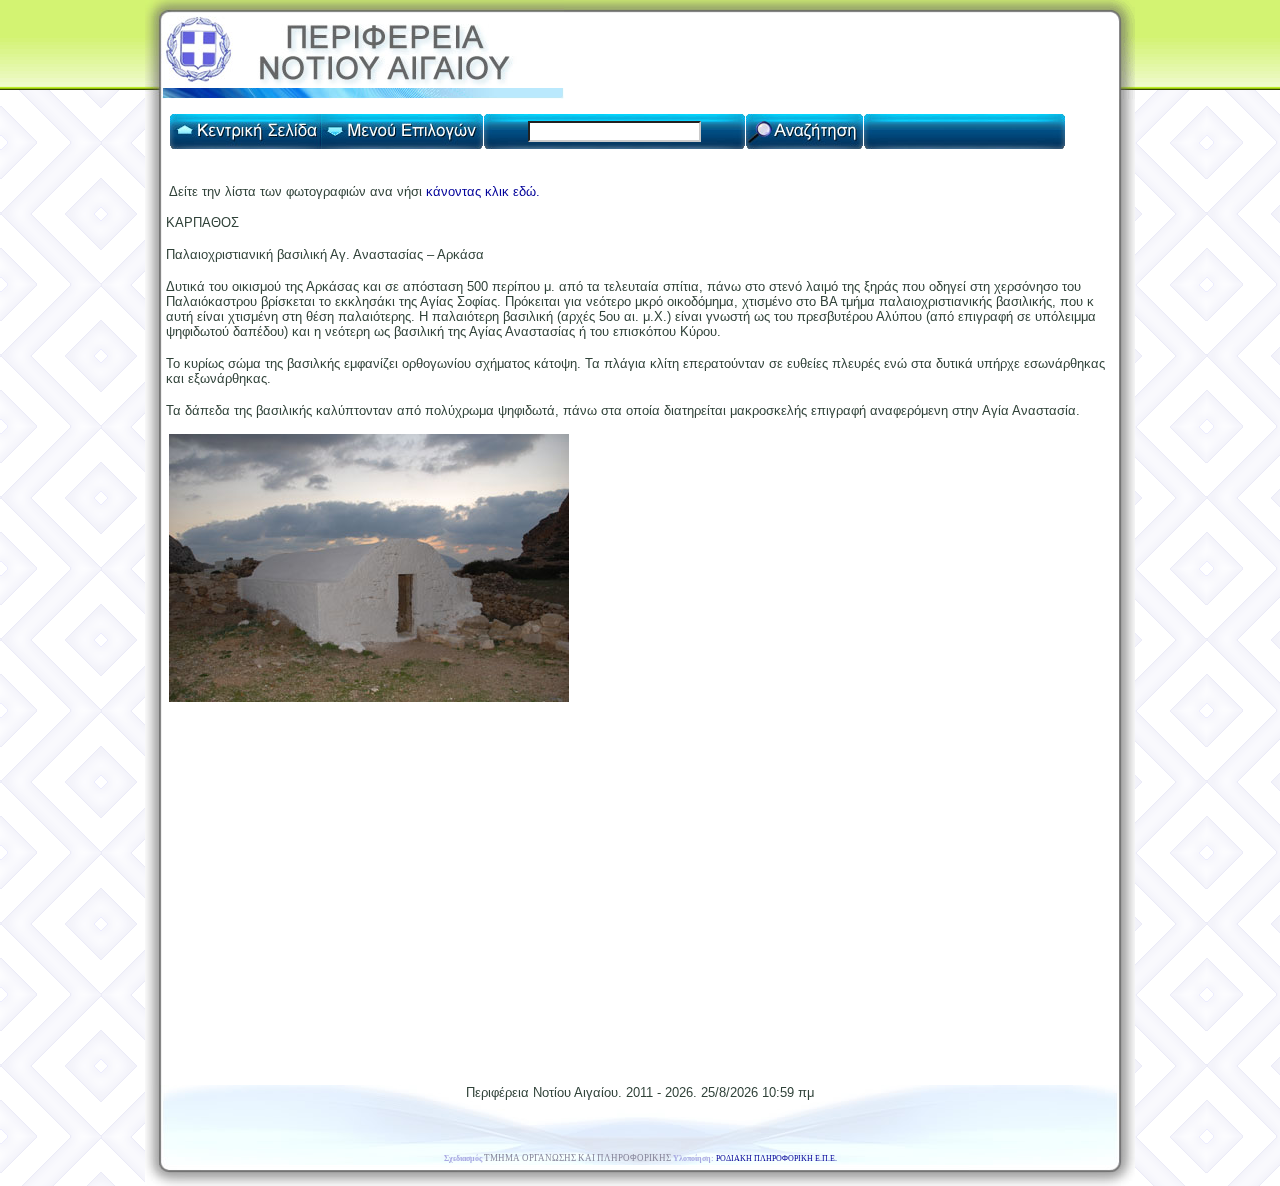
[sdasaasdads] (369, 697)
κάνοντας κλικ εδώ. (483, 191)
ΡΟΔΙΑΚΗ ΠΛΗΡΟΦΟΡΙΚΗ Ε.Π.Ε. (776, 1158)
